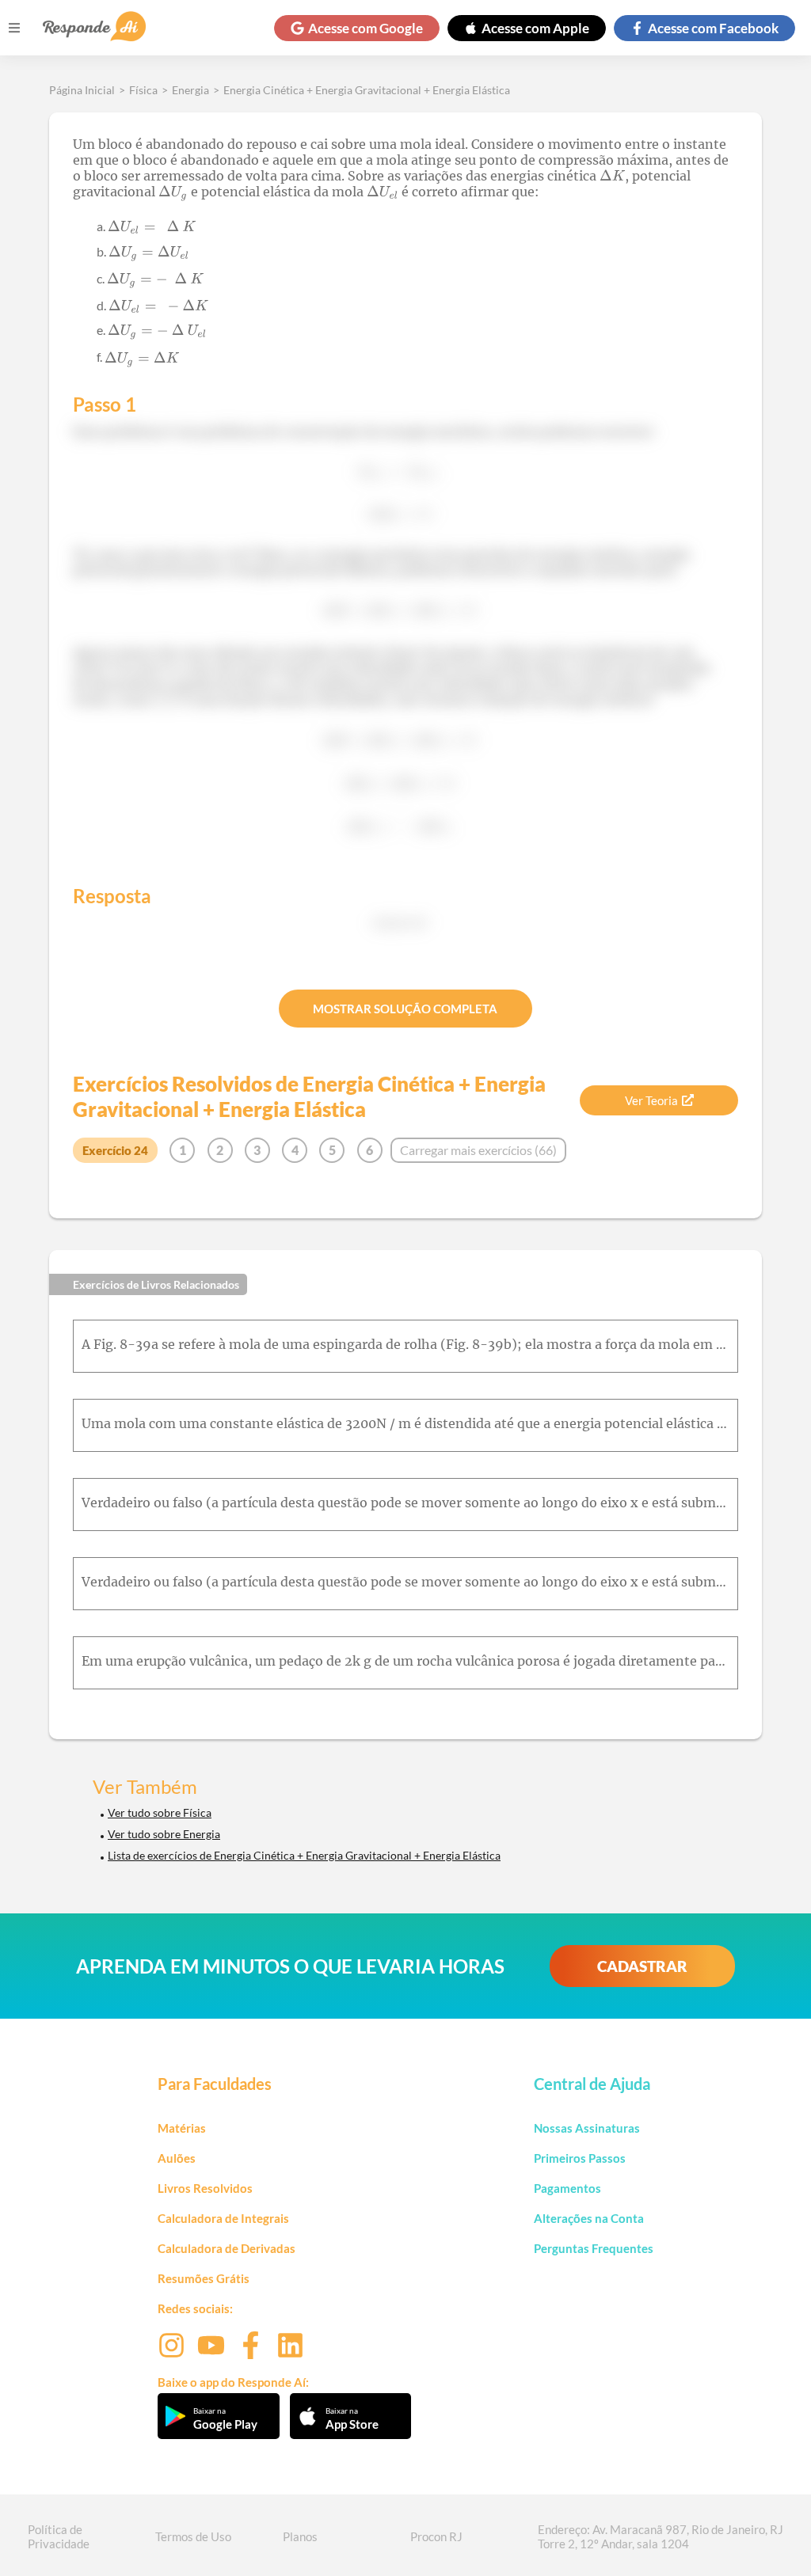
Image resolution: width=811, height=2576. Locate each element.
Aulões (177, 2158)
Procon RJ (436, 2536)
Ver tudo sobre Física (160, 1812)
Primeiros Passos (580, 2158)
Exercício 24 (115, 1150)
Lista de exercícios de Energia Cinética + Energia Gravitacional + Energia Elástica (304, 1855)
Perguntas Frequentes (594, 2248)
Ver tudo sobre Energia (164, 1834)
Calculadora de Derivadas (227, 2248)
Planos (300, 2536)
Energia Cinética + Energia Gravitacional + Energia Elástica (367, 90)
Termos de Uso (193, 2536)
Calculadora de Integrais (223, 2218)
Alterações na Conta (589, 2218)
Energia (190, 90)
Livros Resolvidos (205, 2188)
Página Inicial (82, 90)
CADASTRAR (642, 1966)
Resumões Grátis (204, 2278)
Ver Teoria (651, 1100)
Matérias (182, 2128)
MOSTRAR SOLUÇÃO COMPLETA (405, 1009)
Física (143, 90)
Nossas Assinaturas (587, 2128)
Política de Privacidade (59, 2536)
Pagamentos (567, 2188)
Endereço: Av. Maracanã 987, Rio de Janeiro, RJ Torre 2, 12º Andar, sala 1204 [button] (661, 2536)
